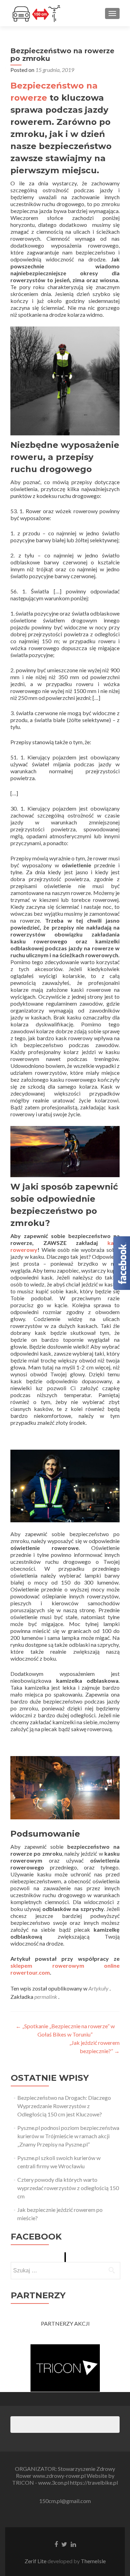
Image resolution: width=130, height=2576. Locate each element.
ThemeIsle (93, 2561)
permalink (46, 1997)
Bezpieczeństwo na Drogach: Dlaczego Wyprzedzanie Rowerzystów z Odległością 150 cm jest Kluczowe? (64, 2106)
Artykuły (98, 1988)
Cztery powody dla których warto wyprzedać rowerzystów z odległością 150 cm (68, 2188)
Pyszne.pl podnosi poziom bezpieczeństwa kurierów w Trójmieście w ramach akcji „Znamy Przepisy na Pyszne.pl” (68, 2136)
